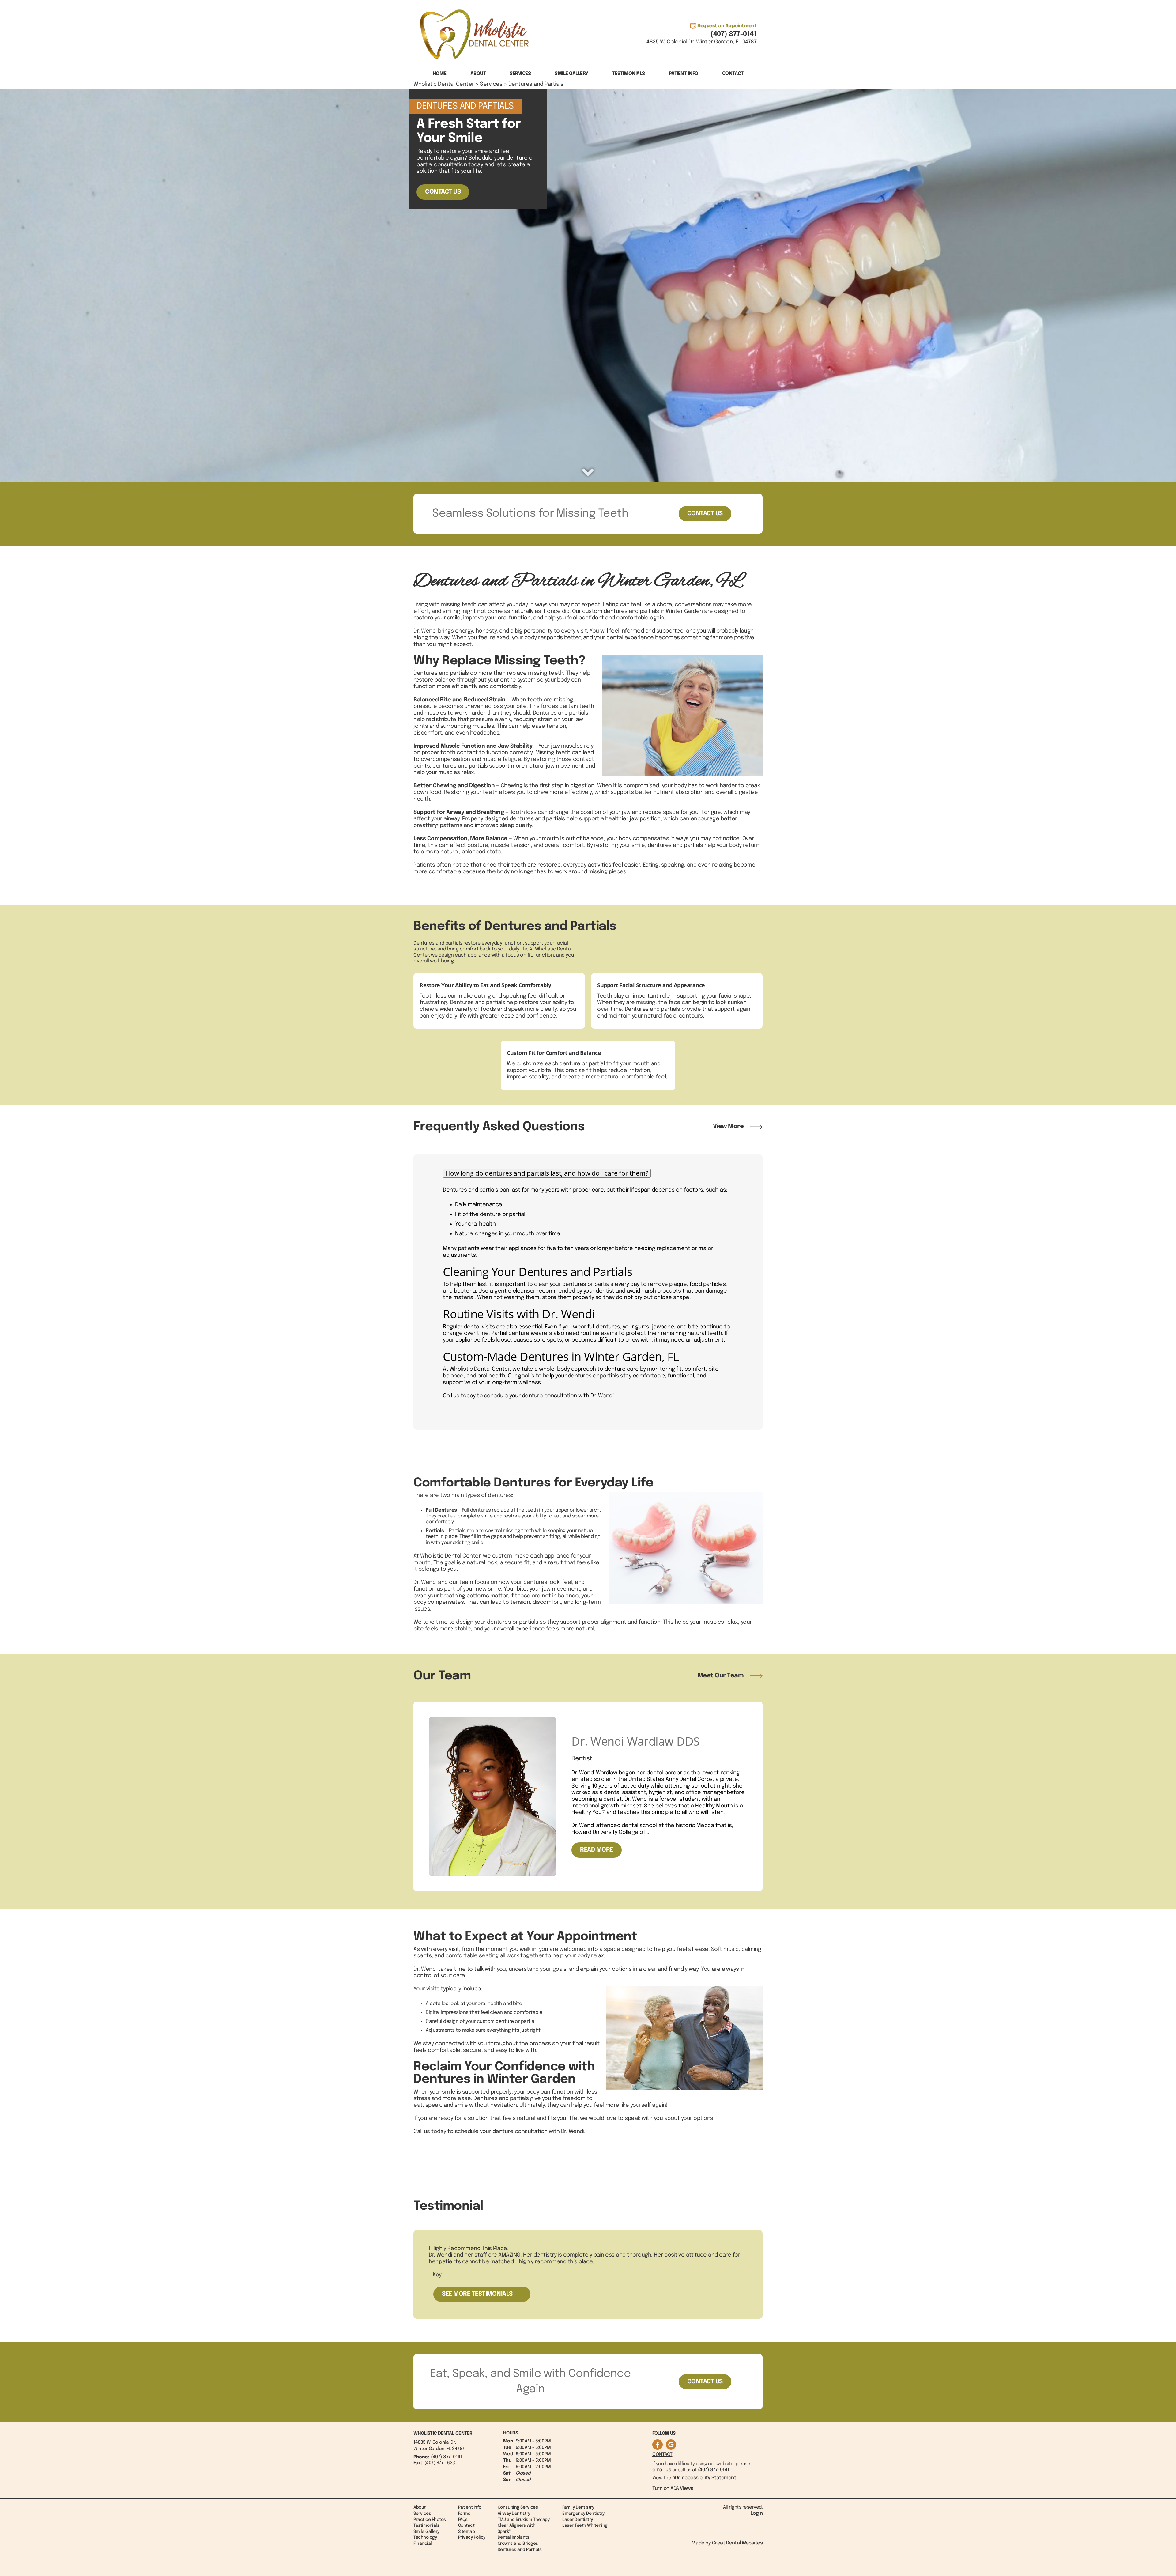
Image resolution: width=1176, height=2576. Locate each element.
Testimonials (629, 74)
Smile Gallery (571, 74)
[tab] (588, 1173)
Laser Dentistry (578, 2520)
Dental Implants (514, 2537)
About (420, 2507)
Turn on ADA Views (673, 2489)
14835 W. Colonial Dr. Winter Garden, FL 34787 (701, 42)
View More (728, 1126)
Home (440, 74)
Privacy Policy (472, 2537)
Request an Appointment (727, 26)
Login (757, 2513)
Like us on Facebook (658, 2445)
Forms (464, 2514)
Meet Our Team (721, 1676)
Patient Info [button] (684, 74)
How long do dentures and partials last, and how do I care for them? (547, 1173)
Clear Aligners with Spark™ (517, 2529)
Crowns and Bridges (518, 2544)
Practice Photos (430, 2520)
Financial (423, 2544)
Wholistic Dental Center (444, 84)
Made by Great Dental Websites (727, 2543)
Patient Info (470, 2507)
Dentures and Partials (536, 84)
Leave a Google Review (671, 2445)
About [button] (478, 74)
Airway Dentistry (514, 2514)
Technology (425, 2537)
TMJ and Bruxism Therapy (524, 2520)
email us (662, 2470)
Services (520, 74)
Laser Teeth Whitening (585, 2525)
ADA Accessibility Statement (704, 2478)
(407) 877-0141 (733, 34)
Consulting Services (518, 2507)
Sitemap (467, 2532)
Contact (733, 74)
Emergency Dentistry (583, 2514)
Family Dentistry (578, 2507)
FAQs (463, 2520)
